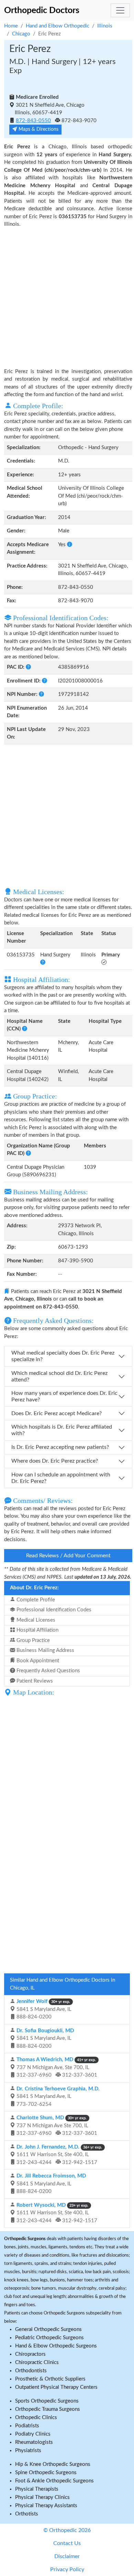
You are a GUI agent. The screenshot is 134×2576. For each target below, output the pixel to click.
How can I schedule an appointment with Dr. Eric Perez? (61, 1478)
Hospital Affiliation (37, 1630)
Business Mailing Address (45, 1650)
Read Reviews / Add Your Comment (68, 1556)
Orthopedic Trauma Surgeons (48, 2409)
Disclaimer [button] (67, 2556)
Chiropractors (30, 2354)
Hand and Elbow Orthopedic (58, 26)
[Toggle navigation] (120, 10)
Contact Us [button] (67, 2543)
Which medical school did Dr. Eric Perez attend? (59, 1376)
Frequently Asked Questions (48, 1671)
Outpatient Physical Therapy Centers (56, 2387)
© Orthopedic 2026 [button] (67, 2530)
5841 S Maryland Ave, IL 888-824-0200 (43, 2009)
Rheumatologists (34, 2442)
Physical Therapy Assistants (46, 2506)
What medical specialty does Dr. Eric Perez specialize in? (63, 1356)
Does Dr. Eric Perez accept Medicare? (57, 1413)
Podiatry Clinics (33, 2434)
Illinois (105, 26)
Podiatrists (27, 2426)
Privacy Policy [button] (67, 2569)
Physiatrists (28, 2451)
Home (11, 26)
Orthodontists (31, 2371)
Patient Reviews (34, 1681)
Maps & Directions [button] (38, 129)
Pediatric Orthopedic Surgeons (49, 2338)
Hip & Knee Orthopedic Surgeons (53, 2464)
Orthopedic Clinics (36, 2418)
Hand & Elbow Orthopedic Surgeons (56, 2346)
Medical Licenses (35, 1620)
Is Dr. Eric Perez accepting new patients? (60, 1447)
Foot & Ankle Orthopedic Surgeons (54, 2481)
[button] (70, 545)
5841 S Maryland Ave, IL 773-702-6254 (57, 2097)
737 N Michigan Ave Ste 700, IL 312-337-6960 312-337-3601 (56, 2126)
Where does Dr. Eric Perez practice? (55, 1461)
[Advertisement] (67, 297)
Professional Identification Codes (53, 1610)
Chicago (21, 34)
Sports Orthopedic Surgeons (47, 2401)
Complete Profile (35, 1600)
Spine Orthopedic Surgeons (46, 2473)
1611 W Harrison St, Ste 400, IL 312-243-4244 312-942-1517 (59, 2155)
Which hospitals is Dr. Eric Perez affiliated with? (62, 1430)
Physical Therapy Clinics (42, 2497)
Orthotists (27, 2514)
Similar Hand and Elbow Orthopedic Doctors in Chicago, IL (63, 1984)
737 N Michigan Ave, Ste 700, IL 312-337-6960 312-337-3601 (56, 2067)
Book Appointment (37, 1661)
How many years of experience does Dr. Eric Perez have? (64, 1396)
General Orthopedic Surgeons (48, 2329)
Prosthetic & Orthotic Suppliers (50, 2379)
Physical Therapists (37, 2489)
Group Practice (32, 1640)
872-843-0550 (33, 121)
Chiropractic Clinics (37, 2362)
